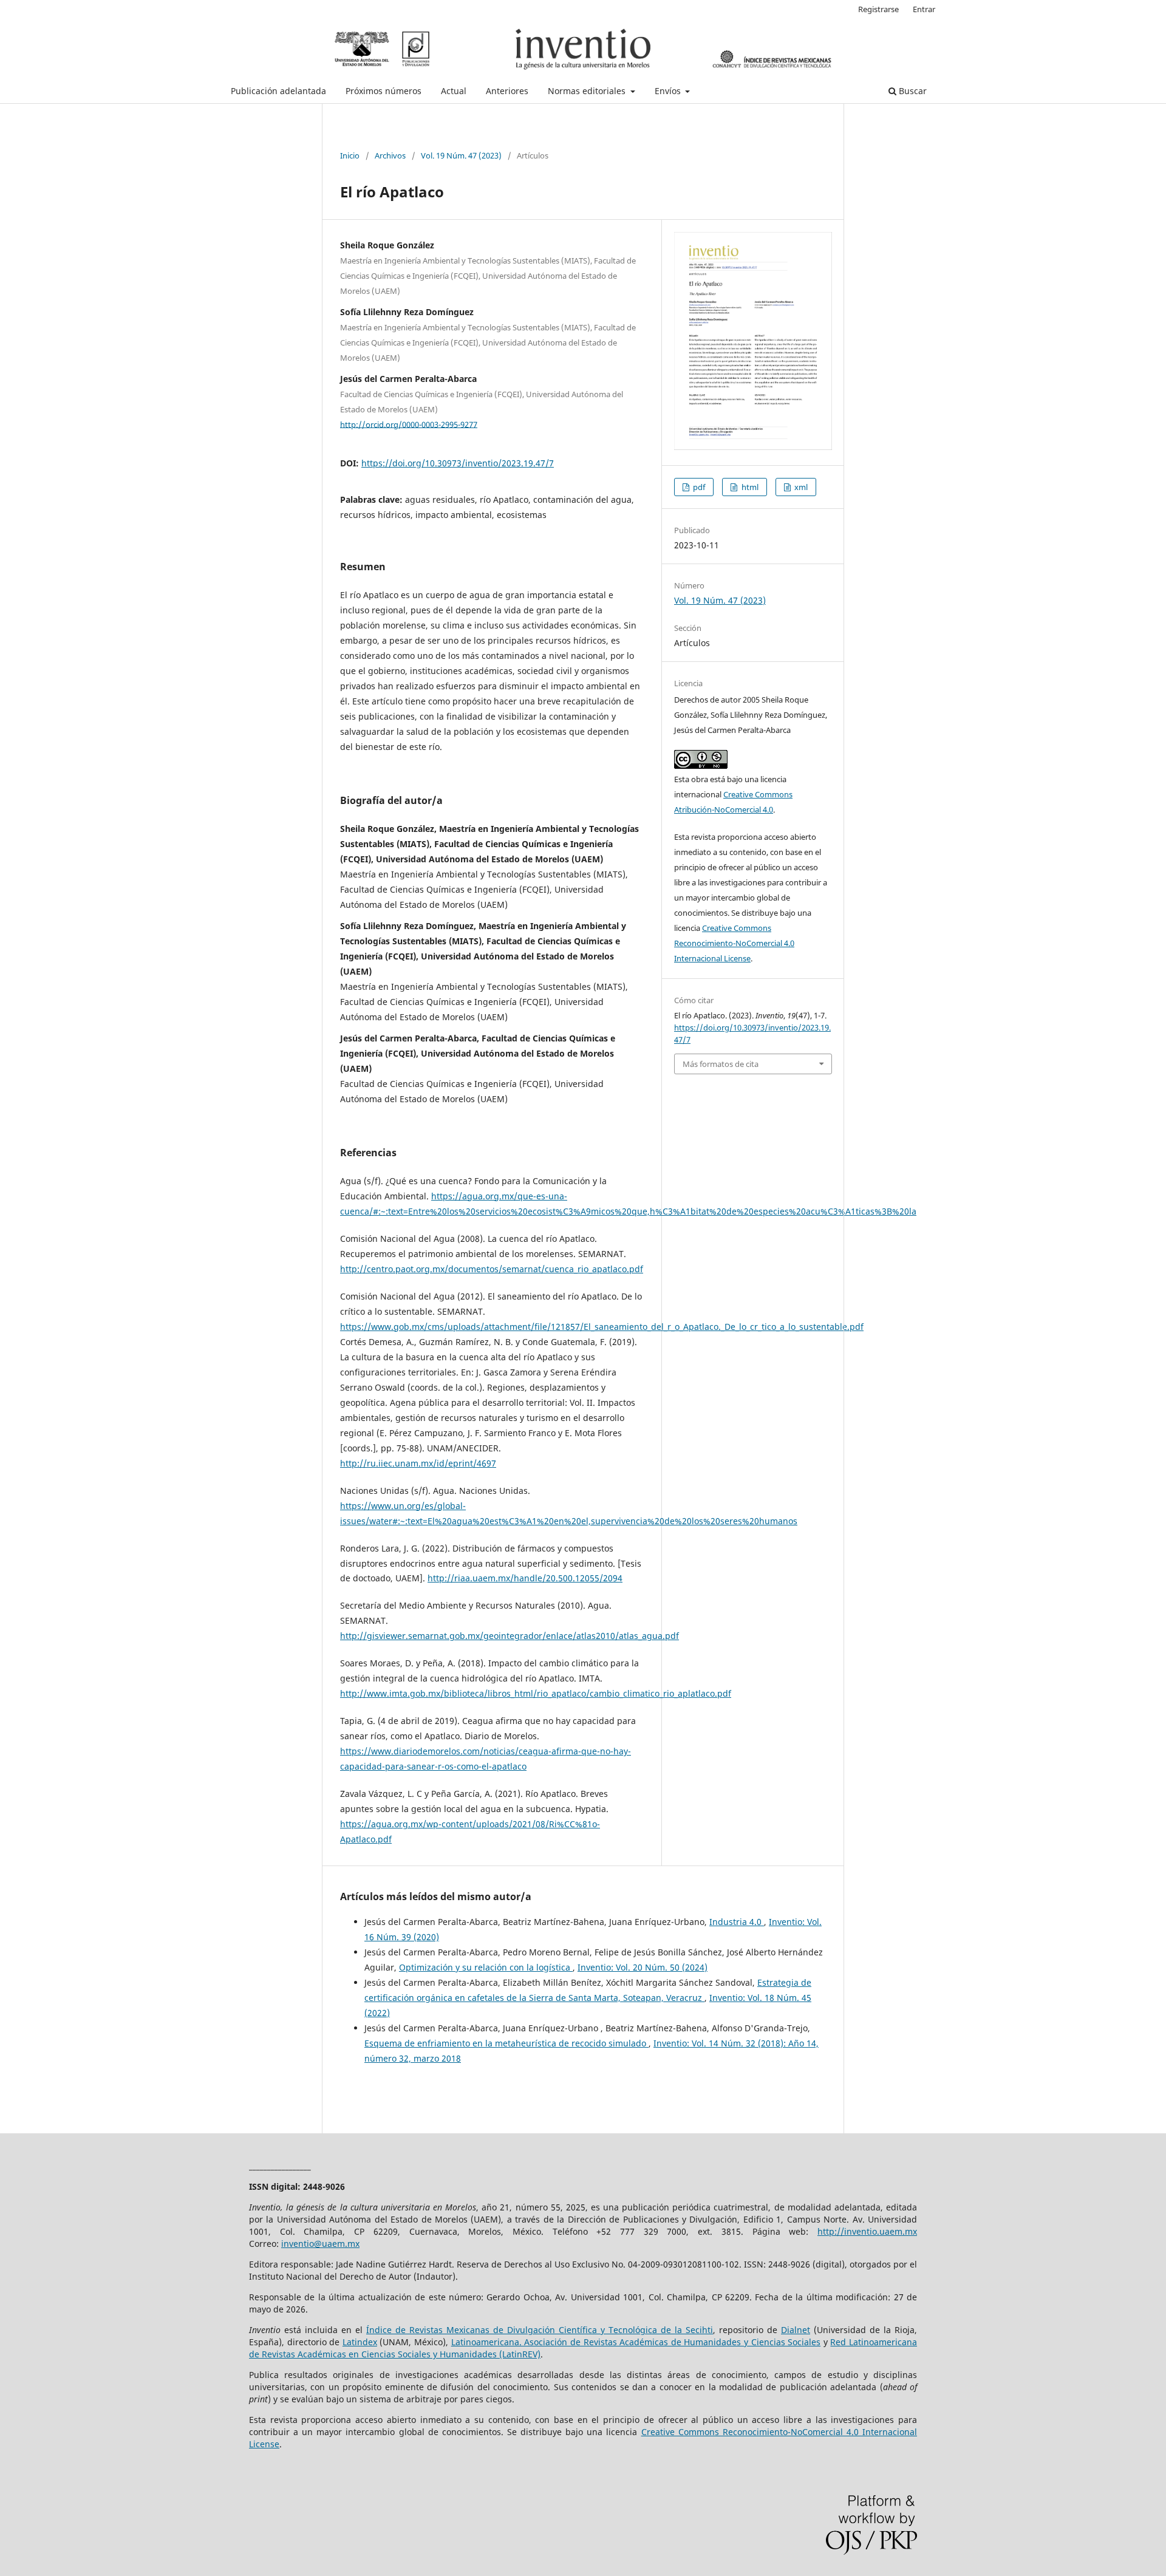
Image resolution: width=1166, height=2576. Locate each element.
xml (800, 487)
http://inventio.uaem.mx (867, 2231)
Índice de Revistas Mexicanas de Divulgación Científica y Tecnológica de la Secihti (540, 2330)
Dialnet (796, 2330)
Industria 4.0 (737, 1922)
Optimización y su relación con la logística (486, 1967)
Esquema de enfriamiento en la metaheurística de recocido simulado (506, 2043)
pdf (698, 487)
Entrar (924, 9)
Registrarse (878, 9)
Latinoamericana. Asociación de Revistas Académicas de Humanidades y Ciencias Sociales (636, 2342)
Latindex (360, 2342)
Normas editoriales (588, 91)
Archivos (390, 155)
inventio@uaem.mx (320, 2244)
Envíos (669, 91)
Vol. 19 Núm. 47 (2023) (461, 155)
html (749, 487)
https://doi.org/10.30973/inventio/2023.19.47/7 (458, 463)
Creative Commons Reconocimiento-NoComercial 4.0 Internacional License (734, 943)
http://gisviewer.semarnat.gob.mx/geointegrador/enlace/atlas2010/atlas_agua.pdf (510, 1636)
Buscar (912, 91)
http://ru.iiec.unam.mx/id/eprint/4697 (418, 1463)
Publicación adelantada (278, 91)
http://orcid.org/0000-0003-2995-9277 (409, 424)
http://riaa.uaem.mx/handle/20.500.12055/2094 (525, 1578)
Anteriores (507, 91)
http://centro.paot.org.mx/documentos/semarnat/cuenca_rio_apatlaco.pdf (492, 1269)
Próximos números (384, 91)
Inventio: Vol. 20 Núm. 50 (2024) (643, 1967)
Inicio (350, 155)
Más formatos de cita (721, 1064)
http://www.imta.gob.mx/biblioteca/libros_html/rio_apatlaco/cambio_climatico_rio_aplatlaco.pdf (536, 1693)
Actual (454, 91)
